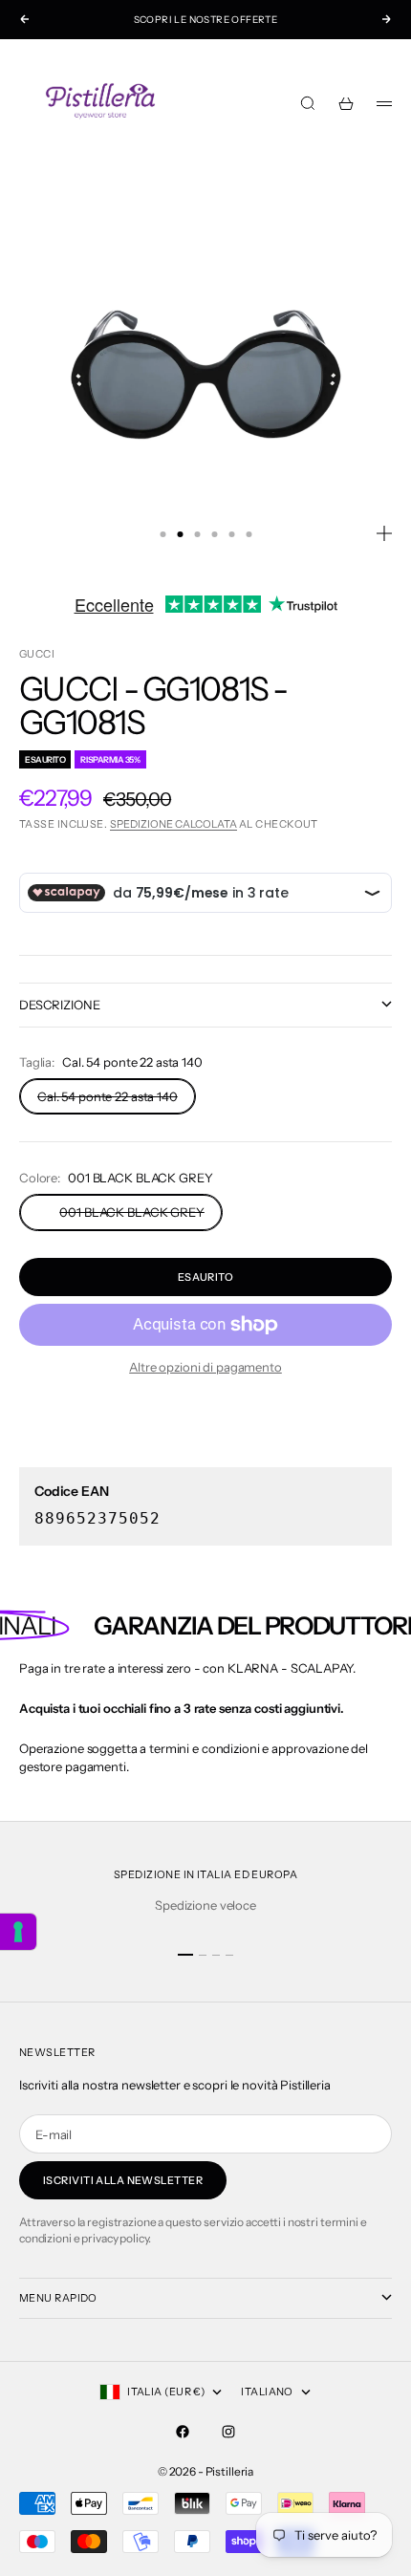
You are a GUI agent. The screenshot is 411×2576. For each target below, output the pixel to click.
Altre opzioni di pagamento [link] (205, 1367)
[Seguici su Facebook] (183, 2432)
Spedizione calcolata (173, 824)
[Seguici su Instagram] (228, 2432)
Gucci (37, 654)
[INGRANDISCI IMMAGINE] (384, 533)
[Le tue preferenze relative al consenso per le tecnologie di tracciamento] (18, 1932)
